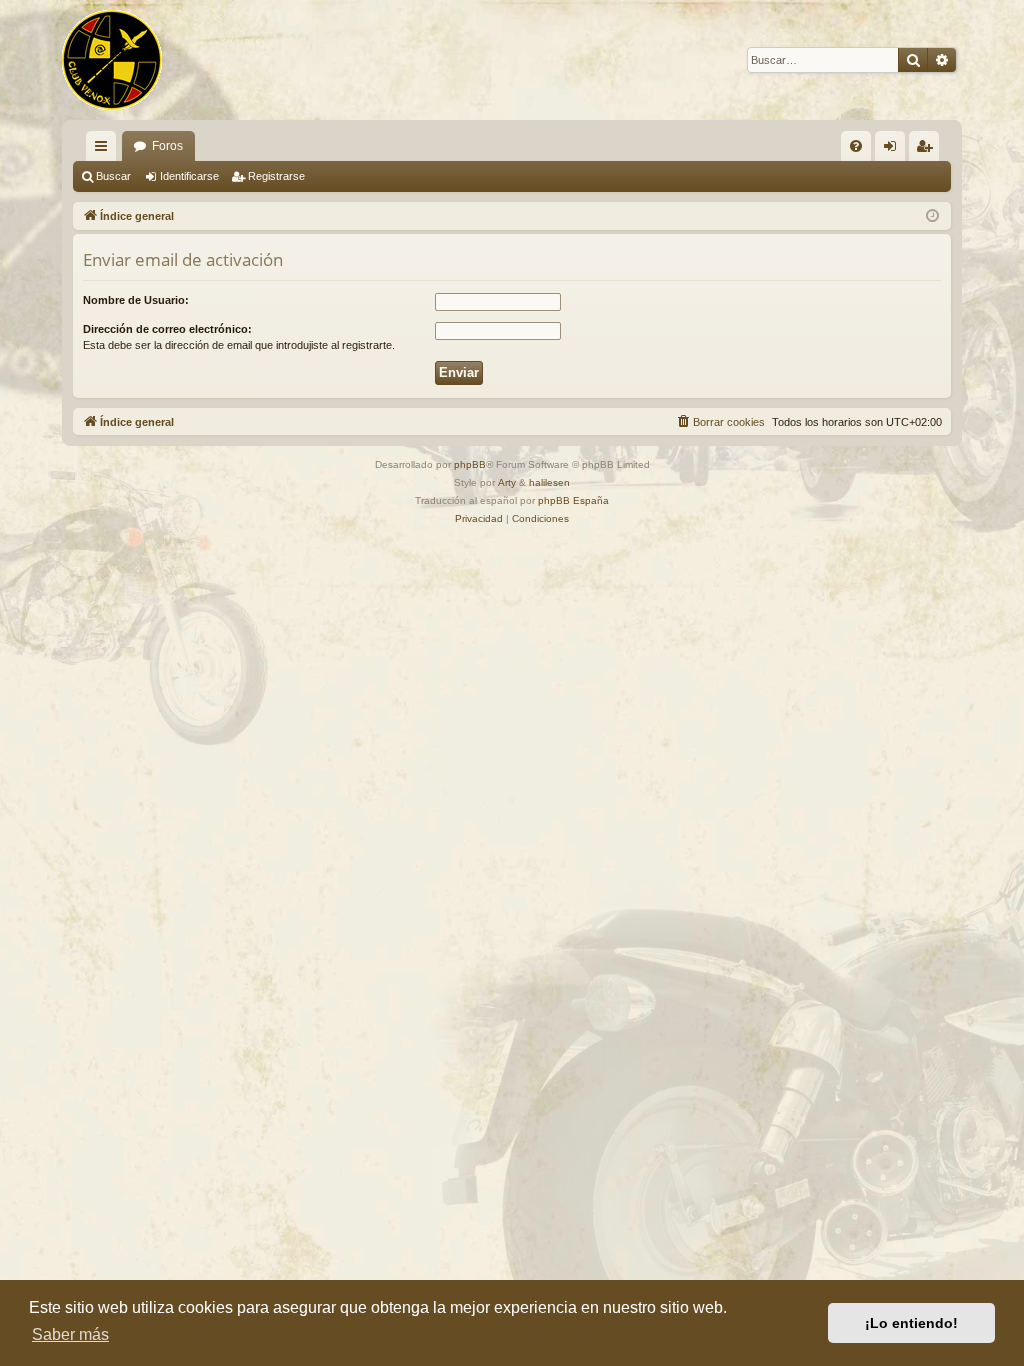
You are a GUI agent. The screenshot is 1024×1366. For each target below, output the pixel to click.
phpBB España (573, 500)
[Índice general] (112, 60)
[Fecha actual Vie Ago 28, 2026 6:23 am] (932, 216)
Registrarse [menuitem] (928, 150)
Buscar (113, 176)
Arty (507, 482)
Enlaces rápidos (105, 150)
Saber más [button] (70, 1334)
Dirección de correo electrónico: (167, 329)
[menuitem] (856, 146)
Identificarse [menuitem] (894, 150)
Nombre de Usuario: (136, 300)
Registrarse (276, 176)
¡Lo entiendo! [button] (911, 1323)
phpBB (470, 464)
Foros (167, 146)
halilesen (549, 482)
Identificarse (189, 176)
